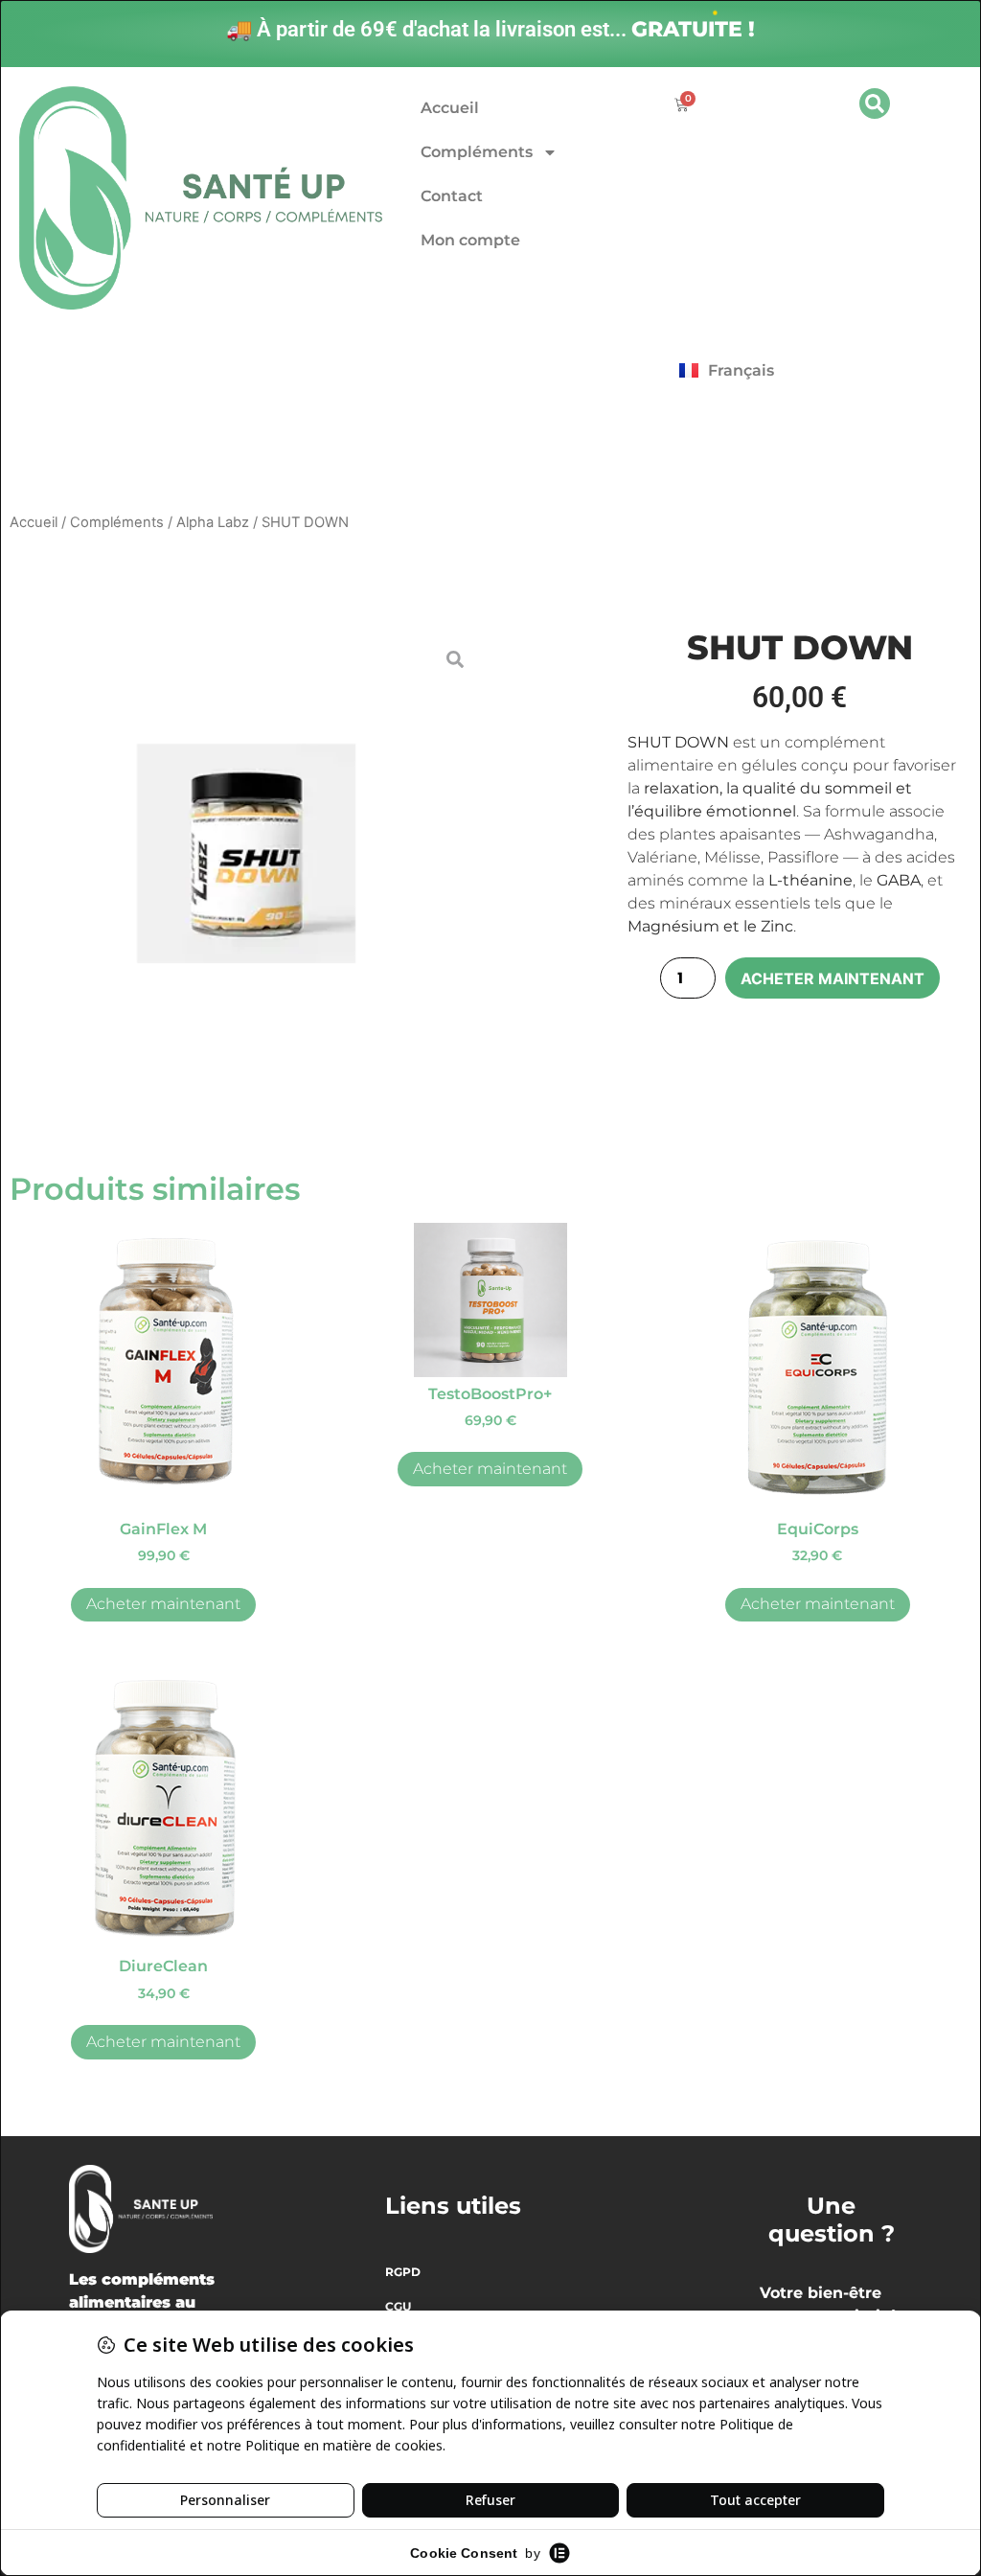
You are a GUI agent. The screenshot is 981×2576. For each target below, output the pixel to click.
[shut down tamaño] (247, 853)
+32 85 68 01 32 (250, 380)
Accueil (450, 108)
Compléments (477, 152)
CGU (398, 2306)
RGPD (403, 2272)
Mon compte (470, 240)
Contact (452, 196)
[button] (875, 103)
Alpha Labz (213, 522)
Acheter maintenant (833, 978)
